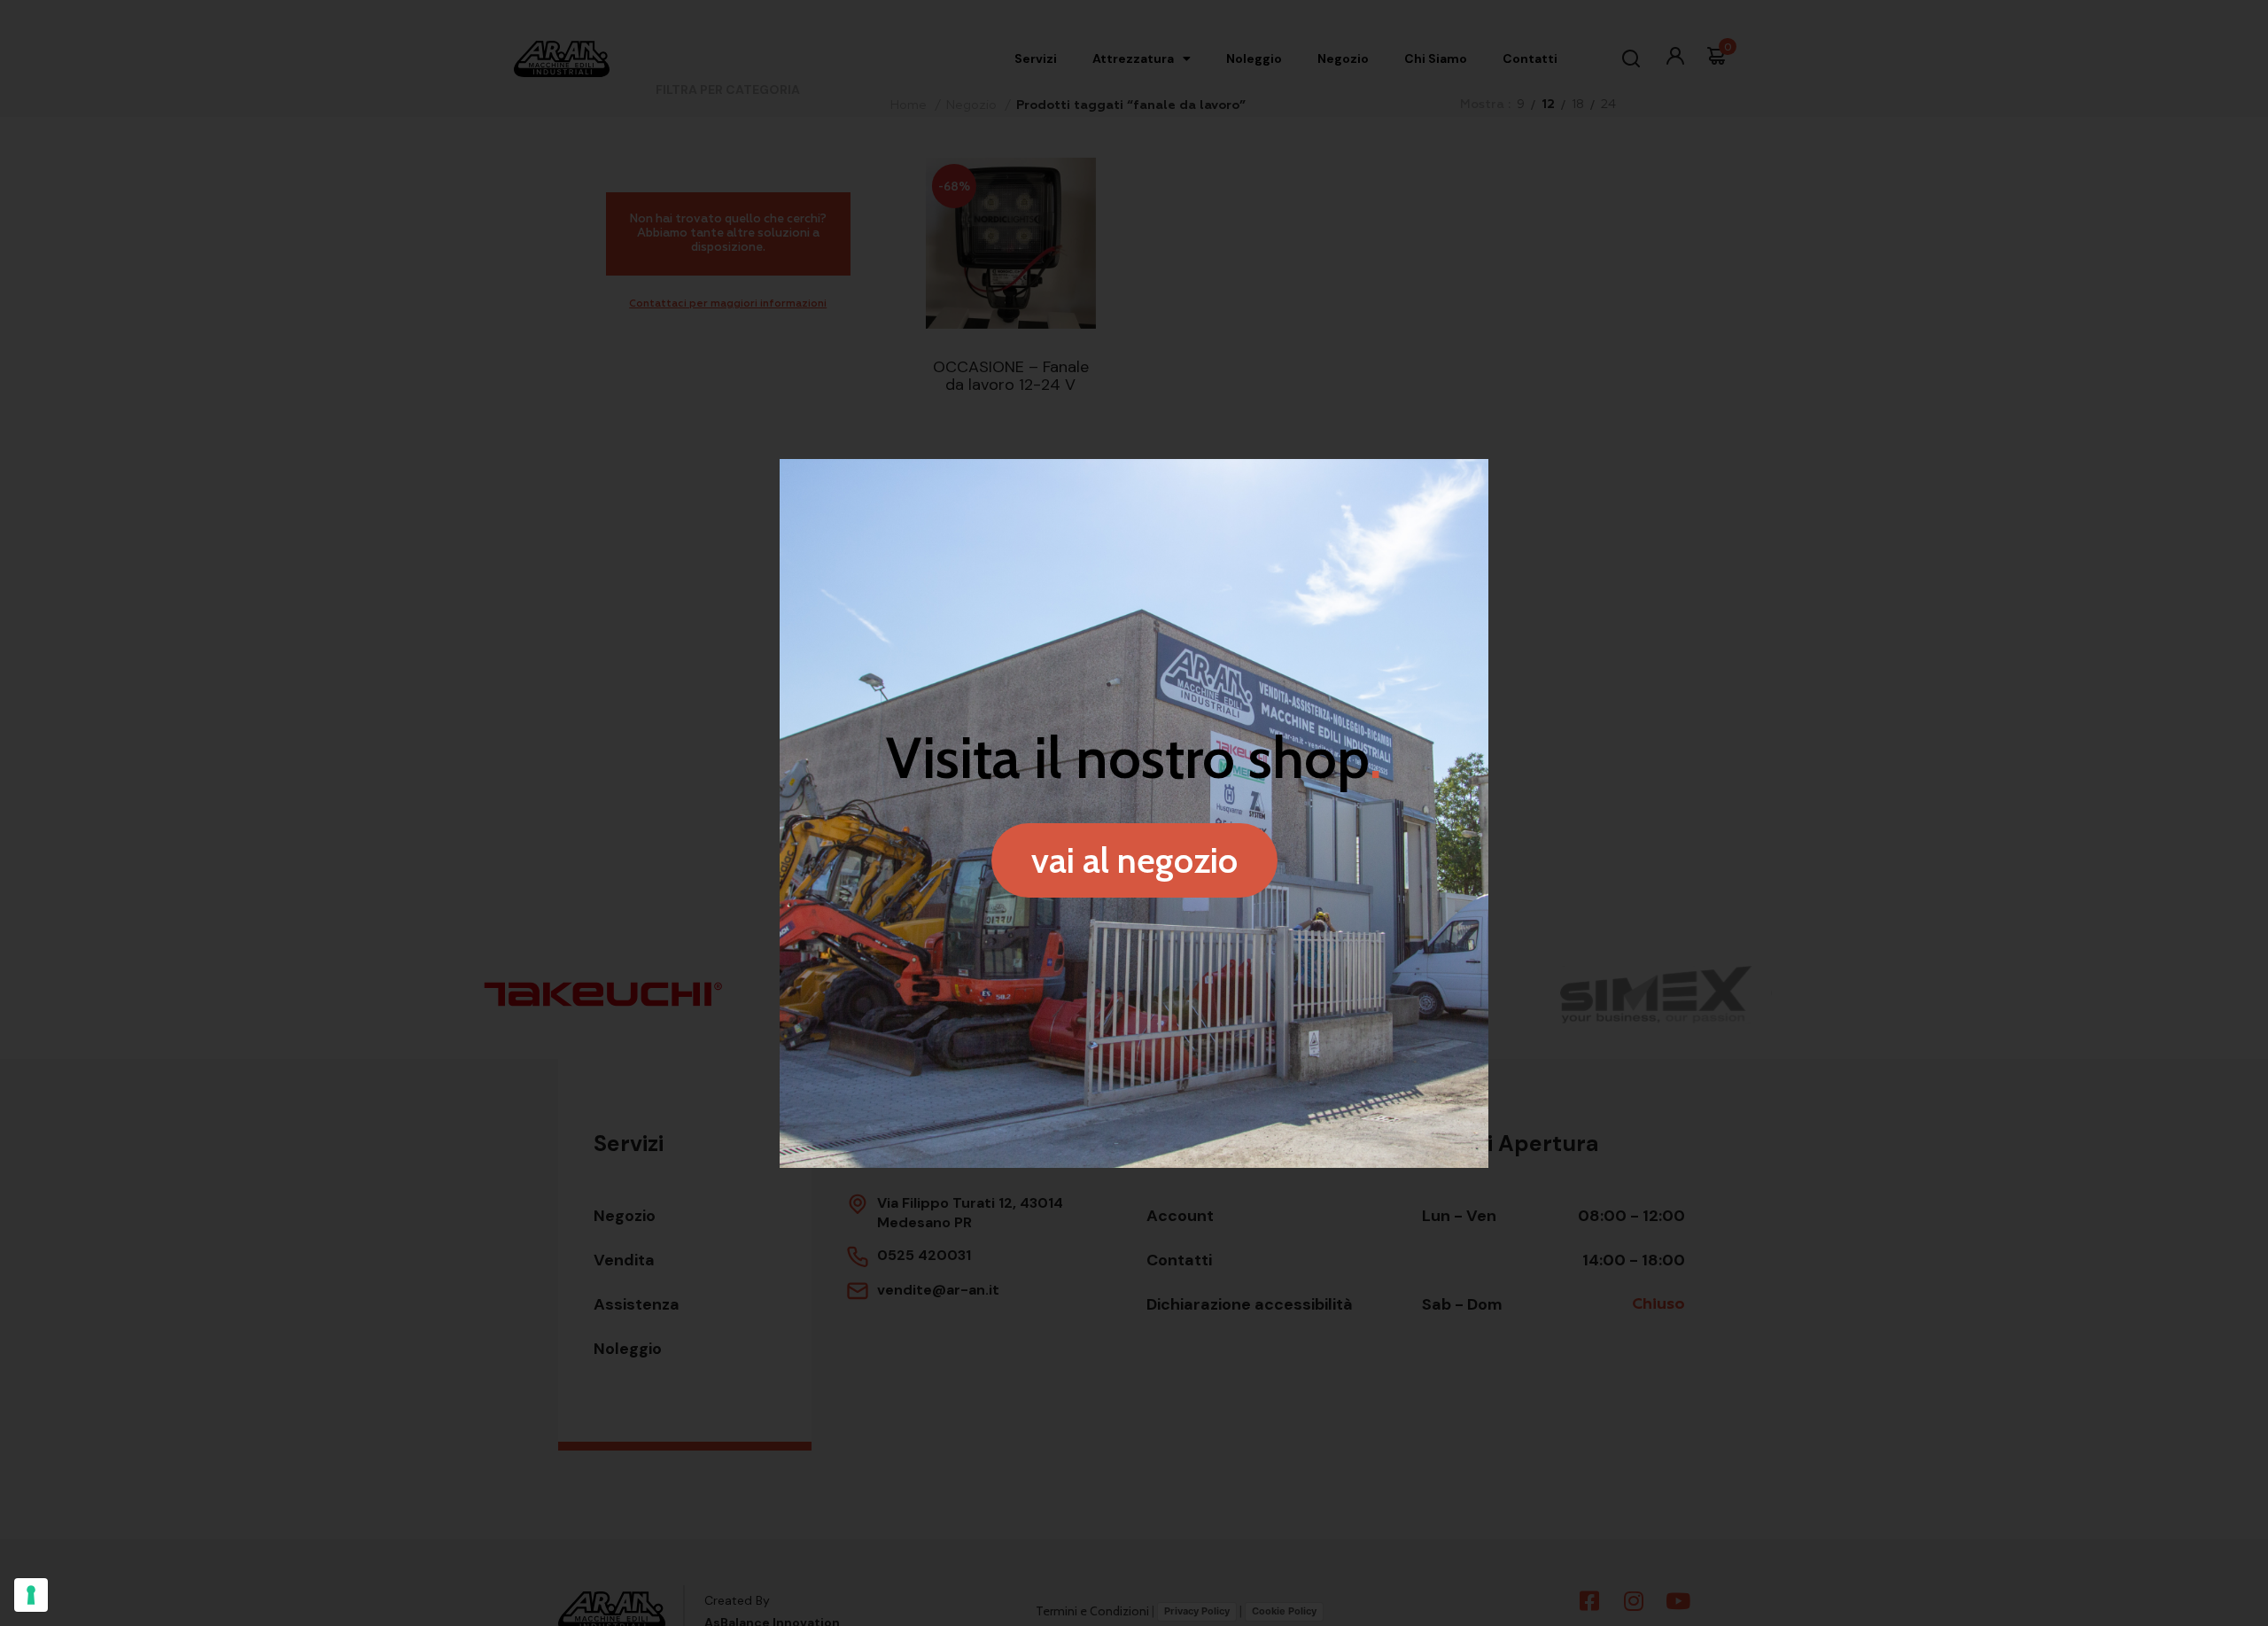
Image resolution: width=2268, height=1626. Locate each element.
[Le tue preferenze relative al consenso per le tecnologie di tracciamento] (31, 1595)
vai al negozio (1134, 860)
